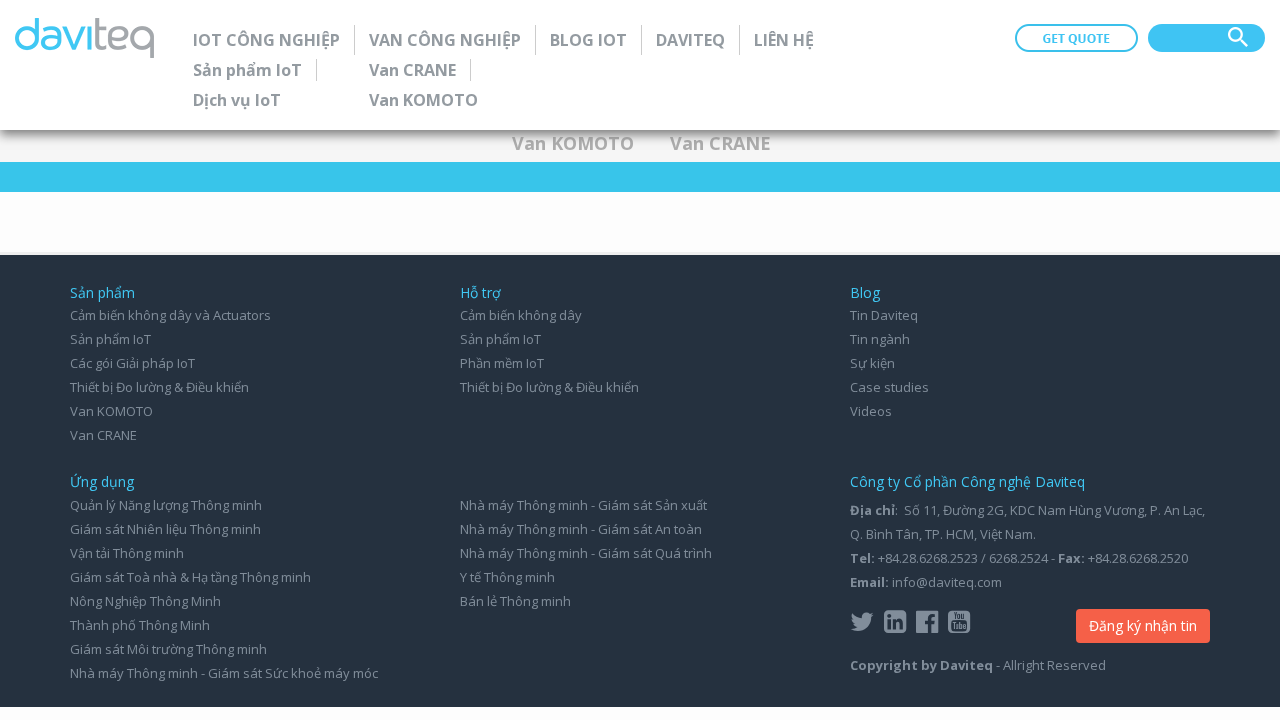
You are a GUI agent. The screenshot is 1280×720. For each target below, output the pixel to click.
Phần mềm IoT (502, 363)
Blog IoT (588, 40)
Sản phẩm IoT (247, 70)
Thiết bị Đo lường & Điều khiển (159, 387)
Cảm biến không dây (521, 315)
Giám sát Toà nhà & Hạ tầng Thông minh (190, 577)
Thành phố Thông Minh (140, 625)
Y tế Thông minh (507, 577)
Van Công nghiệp (445, 40)
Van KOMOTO (423, 100)
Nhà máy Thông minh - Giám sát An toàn (581, 529)
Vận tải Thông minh (127, 553)
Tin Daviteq (884, 315)
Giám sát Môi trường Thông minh (168, 649)
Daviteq (690, 40)
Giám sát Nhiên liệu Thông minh (165, 529)
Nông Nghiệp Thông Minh (145, 601)
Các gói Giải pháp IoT (132, 363)
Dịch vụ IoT (237, 100)
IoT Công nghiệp (266, 40)
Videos (871, 411)
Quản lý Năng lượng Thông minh (166, 505)
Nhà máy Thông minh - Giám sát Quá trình (586, 553)
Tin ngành (880, 339)
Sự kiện (872, 363)
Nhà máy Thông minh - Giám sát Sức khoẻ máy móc (224, 673)
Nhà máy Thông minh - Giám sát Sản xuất (583, 505)
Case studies (889, 387)
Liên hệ (784, 40)
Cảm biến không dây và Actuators (170, 315)
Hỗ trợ (480, 292)
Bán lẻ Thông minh (515, 601)
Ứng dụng (102, 481)
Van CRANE (412, 70)
